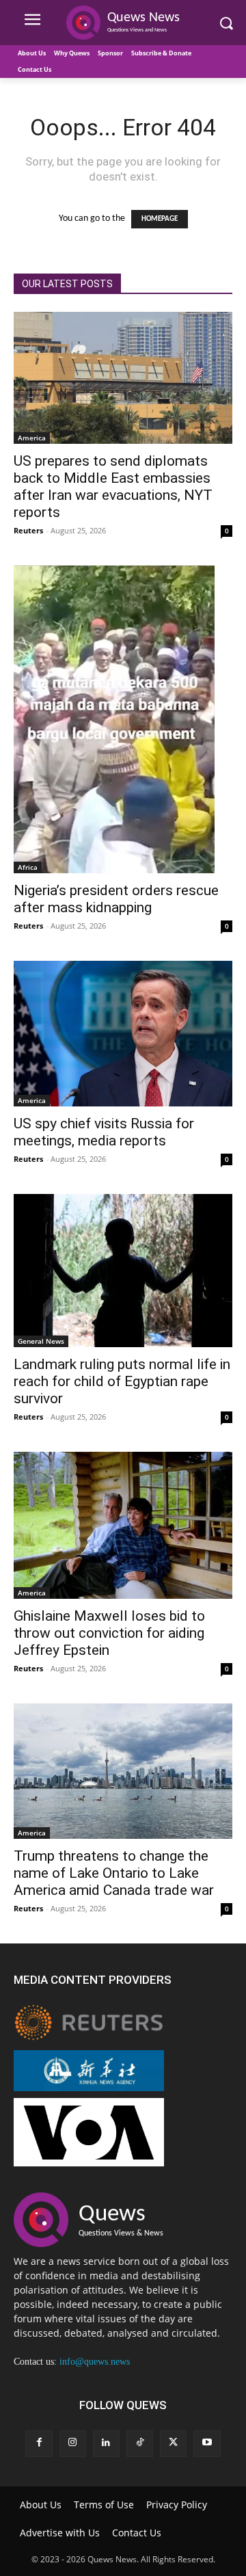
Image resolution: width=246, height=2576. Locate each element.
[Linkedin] (106, 2444)
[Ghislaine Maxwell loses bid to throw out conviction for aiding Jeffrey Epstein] (123, 1525)
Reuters (28, 530)
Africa (28, 867)
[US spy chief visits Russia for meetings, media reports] (123, 1034)
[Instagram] (73, 2444)
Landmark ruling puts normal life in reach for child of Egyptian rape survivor (122, 1381)
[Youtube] (207, 2444)
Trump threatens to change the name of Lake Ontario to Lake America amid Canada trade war (114, 1873)
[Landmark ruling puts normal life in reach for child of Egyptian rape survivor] (123, 1271)
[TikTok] (140, 2444)
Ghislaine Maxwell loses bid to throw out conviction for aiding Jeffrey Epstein (109, 1633)
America (32, 438)
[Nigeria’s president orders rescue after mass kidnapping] (123, 719)
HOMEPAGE (160, 219)
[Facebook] (39, 2444)
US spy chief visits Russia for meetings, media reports (104, 1132)
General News (41, 1341)
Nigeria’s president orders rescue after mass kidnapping (116, 899)
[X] (173, 2444)
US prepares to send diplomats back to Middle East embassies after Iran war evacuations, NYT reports (113, 487)
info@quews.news (95, 2362)
